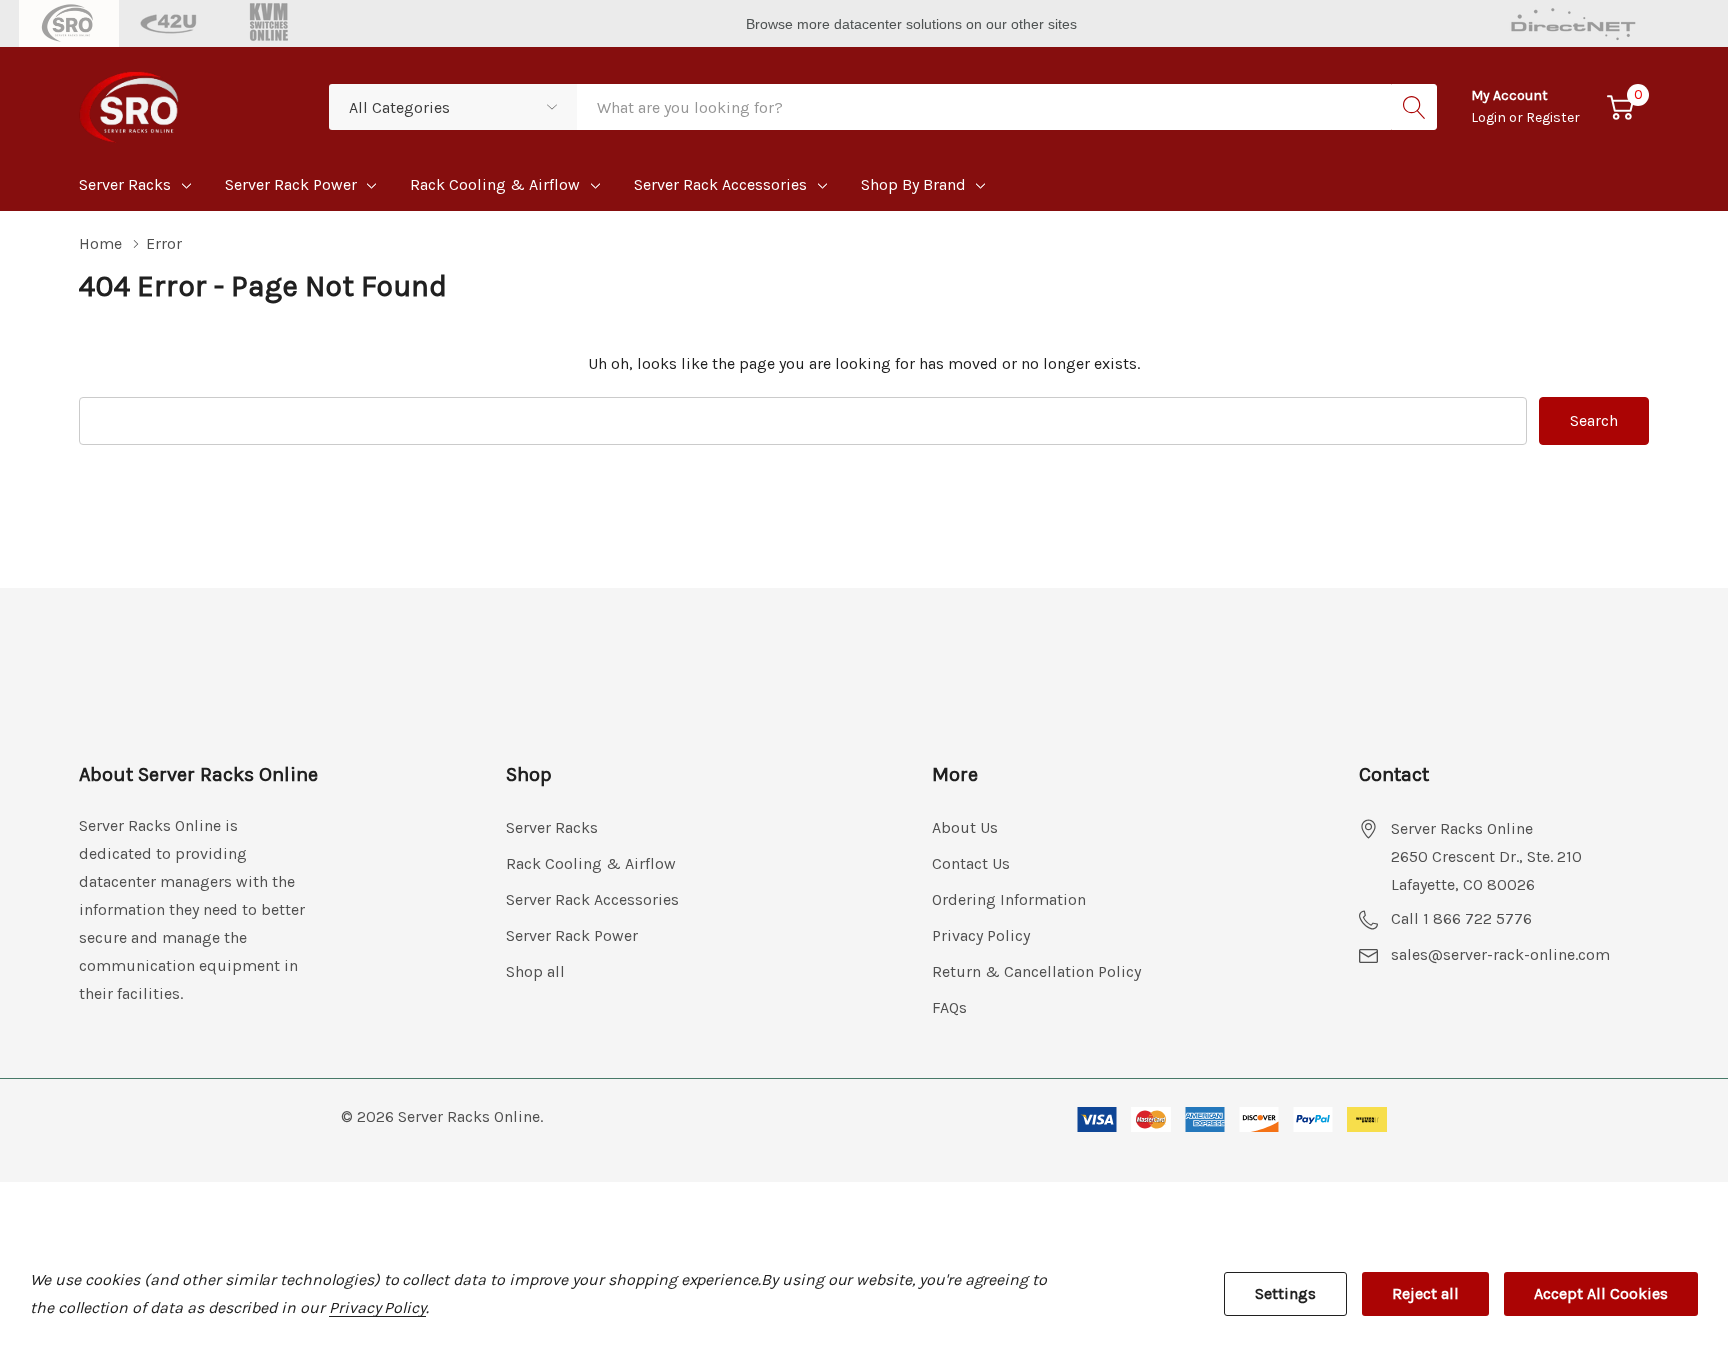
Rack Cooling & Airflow (495, 184)
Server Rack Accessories (720, 184)
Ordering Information (1009, 899)
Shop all (535, 971)
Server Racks (125, 184)
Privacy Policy (981, 935)
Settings (1285, 1293)
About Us (965, 827)
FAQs (949, 1007)
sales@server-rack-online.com (1500, 954)
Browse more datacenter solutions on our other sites (913, 24)
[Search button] (1414, 107)
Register (1553, 117)
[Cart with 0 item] (1620, 107)
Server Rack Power (291, 184)
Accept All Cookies (1601, 1293)
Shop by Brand (913, 184)
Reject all (1425, 1293)
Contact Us (971, 863)
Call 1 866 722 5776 (1461, 918)
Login (1490, 117)
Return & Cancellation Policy (1036, 971)
